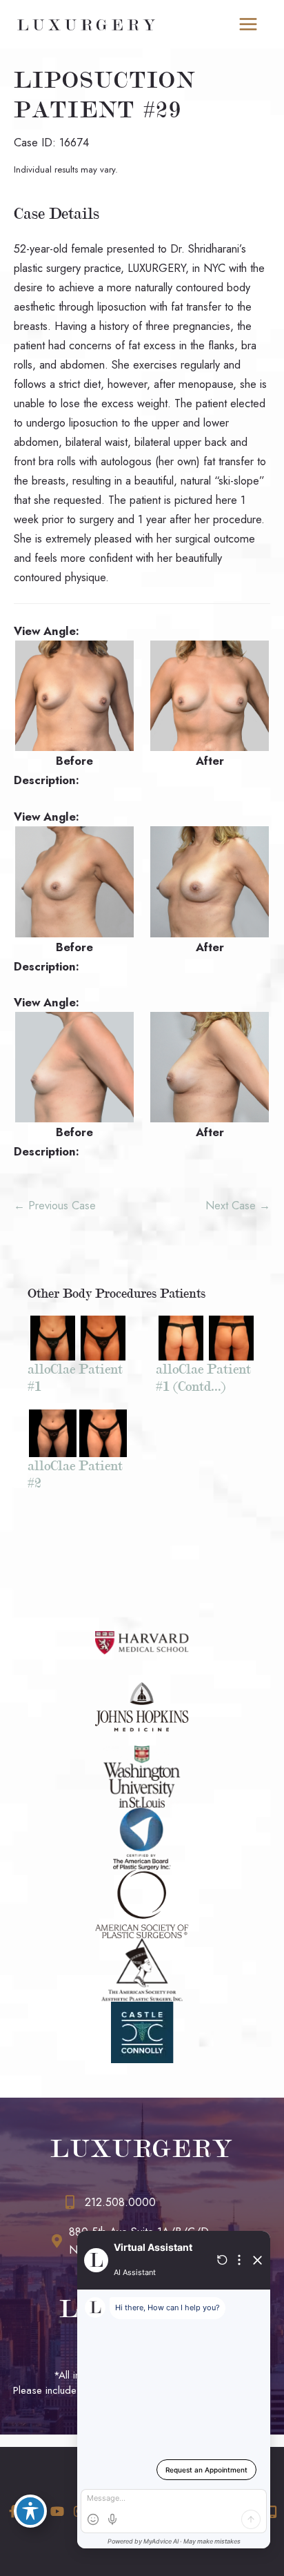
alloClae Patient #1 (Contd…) (203, 1378)
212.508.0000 (120, 2202)
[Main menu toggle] (248, 25)
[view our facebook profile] (13, 2511)
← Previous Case (55, 1205)
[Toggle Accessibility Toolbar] (30, 2511)
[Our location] (272, 2512)
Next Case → (238, 1205)
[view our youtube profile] (57, 2511)
